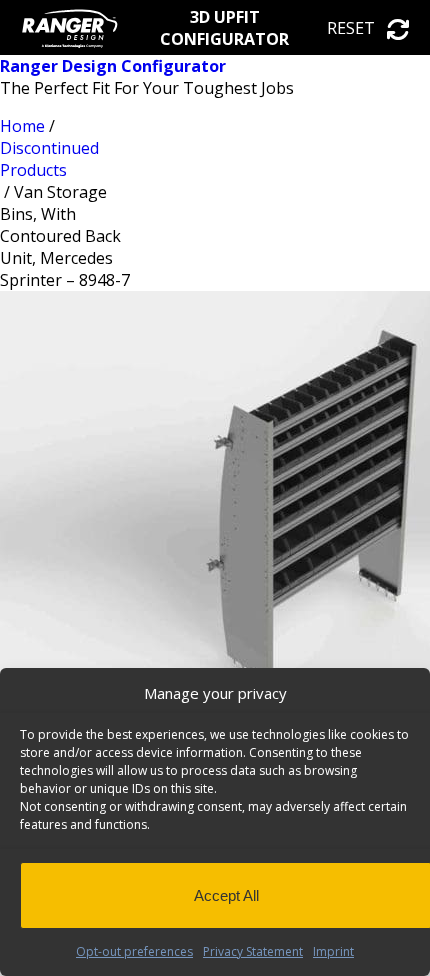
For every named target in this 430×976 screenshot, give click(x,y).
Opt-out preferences (134, 951)
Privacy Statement (253, 951)
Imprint (333, 951)
